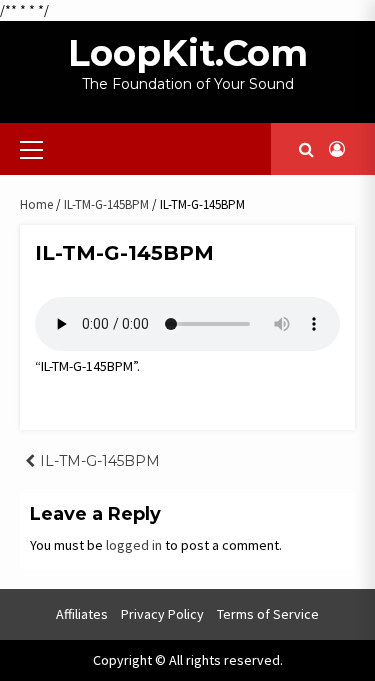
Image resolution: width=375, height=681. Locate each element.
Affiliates (82, 614)
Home (36, 204)
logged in (134, 545)
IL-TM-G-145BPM (106, 204)
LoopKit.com (188, 53)
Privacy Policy (162, 614)
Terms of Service (268, 614)
